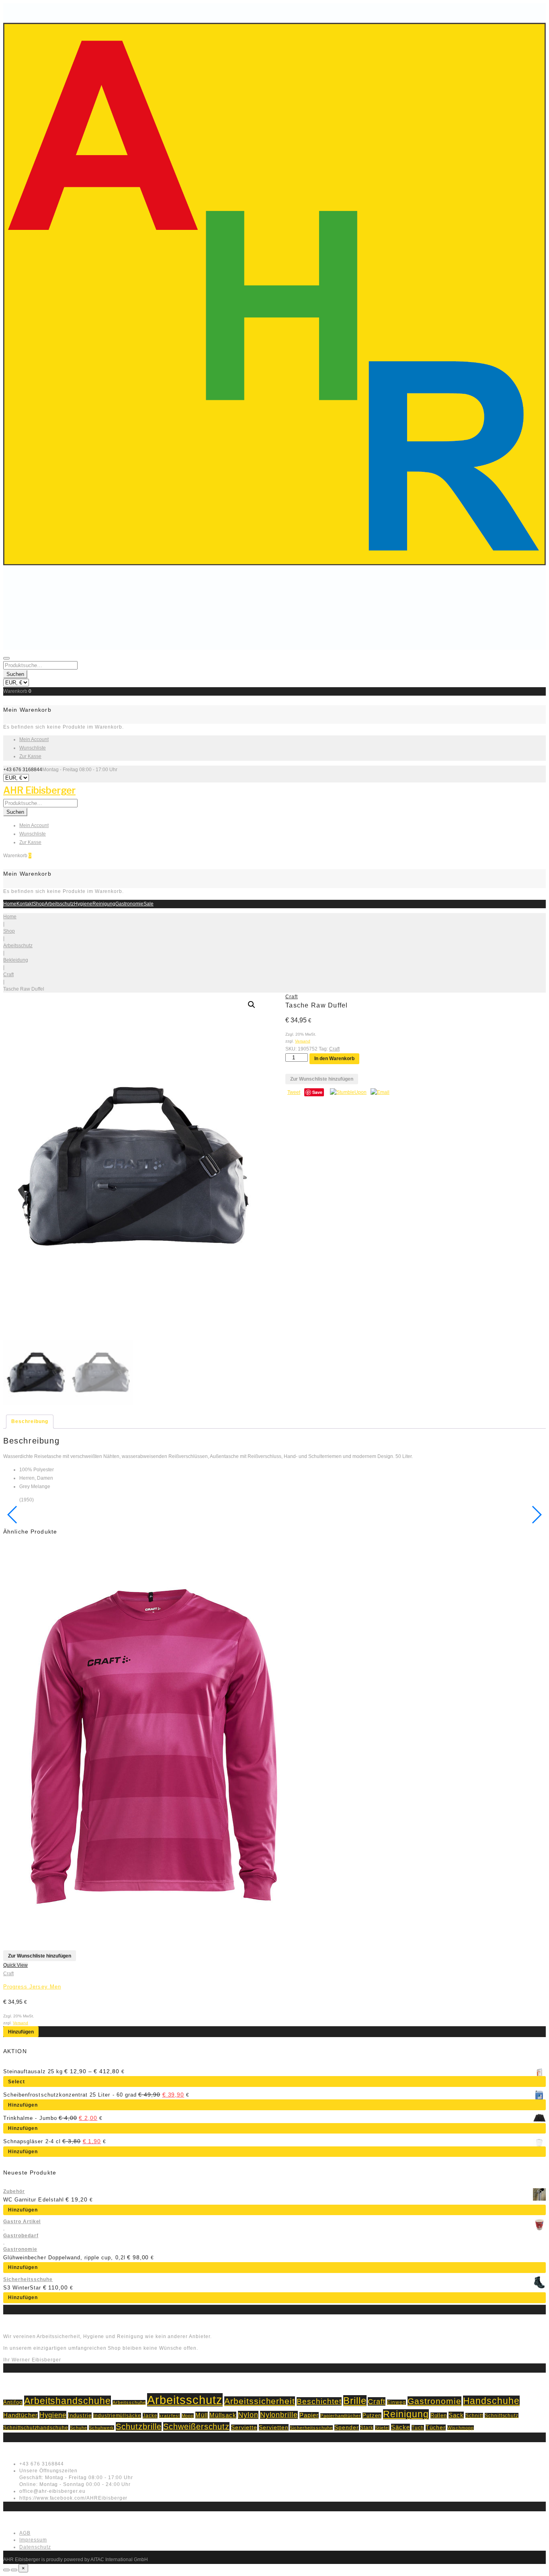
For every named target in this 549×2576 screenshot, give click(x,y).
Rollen (439, 2415)
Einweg (396, 2402)
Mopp (188, 2416)
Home (10, 904)
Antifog (13, 2402)
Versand (303, 1041)
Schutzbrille (139, 2427)
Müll (202, 2415)
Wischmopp (461, 2428)
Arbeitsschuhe (129, 2402)
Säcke (400, 2427)
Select (16, 2082)
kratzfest (170, 2416)
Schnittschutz (502, 2415)
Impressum (33, 2540)
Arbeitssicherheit (260, 2401)
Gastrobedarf (21, 2236)
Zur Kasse (30, 756)
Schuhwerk (102, 2428)
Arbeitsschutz (59, 904)
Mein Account (34, 739)
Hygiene (83, 904)
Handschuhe (492, 2401)
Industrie (80, 2415)
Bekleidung (16, 960)
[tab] (30, 1422)
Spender (347, 2428)
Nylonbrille (279, 2415)
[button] (252, 1005)
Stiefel (382, 2428)
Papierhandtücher (341, 2416)
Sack (456, 2415)
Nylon (248, 2415)
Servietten (274, 2427)
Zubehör (14, 2191)
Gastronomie (129, 904)
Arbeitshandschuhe (68, 2401)
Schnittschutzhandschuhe (36, 2428)
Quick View (15, 1965)
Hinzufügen (21, 2032)
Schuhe (79, 2428)
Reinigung (104, 904)
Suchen (15, 674)
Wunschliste (33, 748)
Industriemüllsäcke (117, 2415)
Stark (367, 2428)
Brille (355, 2401)
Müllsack (223, 2415)
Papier (309, 2415)
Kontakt (25, 904)
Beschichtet (319, 2401)
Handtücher (20, 2415)
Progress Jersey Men (32, 1987)
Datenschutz (35, 2547)
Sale (149, 904)
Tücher (436, 2428)
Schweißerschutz (196, 2427)
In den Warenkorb (334, 1059)
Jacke (150, 2416)
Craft (8, 975)
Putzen (372, 2415)
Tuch (418, 2428)
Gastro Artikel (22, 2222)
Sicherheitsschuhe (28, 2279)
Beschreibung (30, 1421)
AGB (25, 2533)
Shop (39, 904)
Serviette (244, 2428)
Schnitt (474, 2415)
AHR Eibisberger (39, 790)
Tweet (294, 1092)
